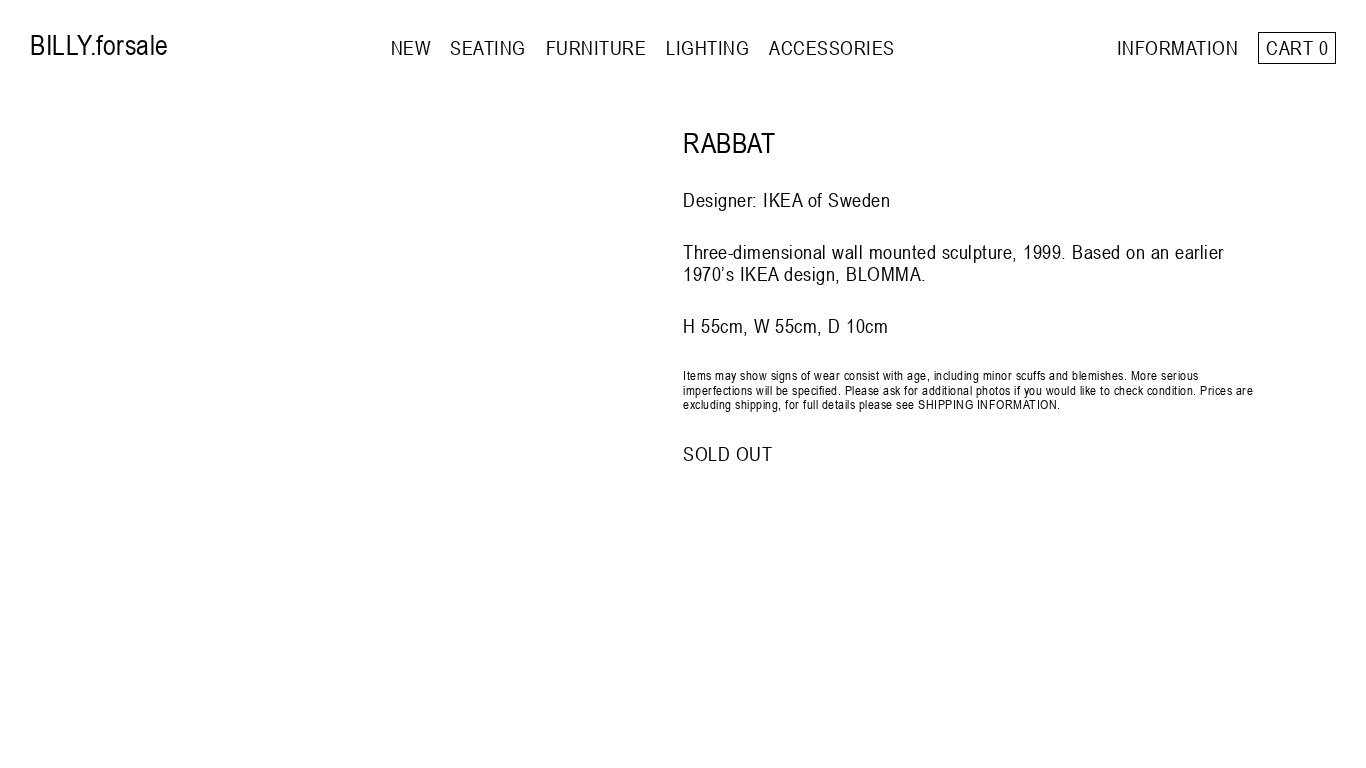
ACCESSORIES (832, 47)
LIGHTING (707, 47)
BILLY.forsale (99, 45)
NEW (411, 47)
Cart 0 (1297, 47)
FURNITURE (596, 47)
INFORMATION (1178, 47)
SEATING (488, 47)
